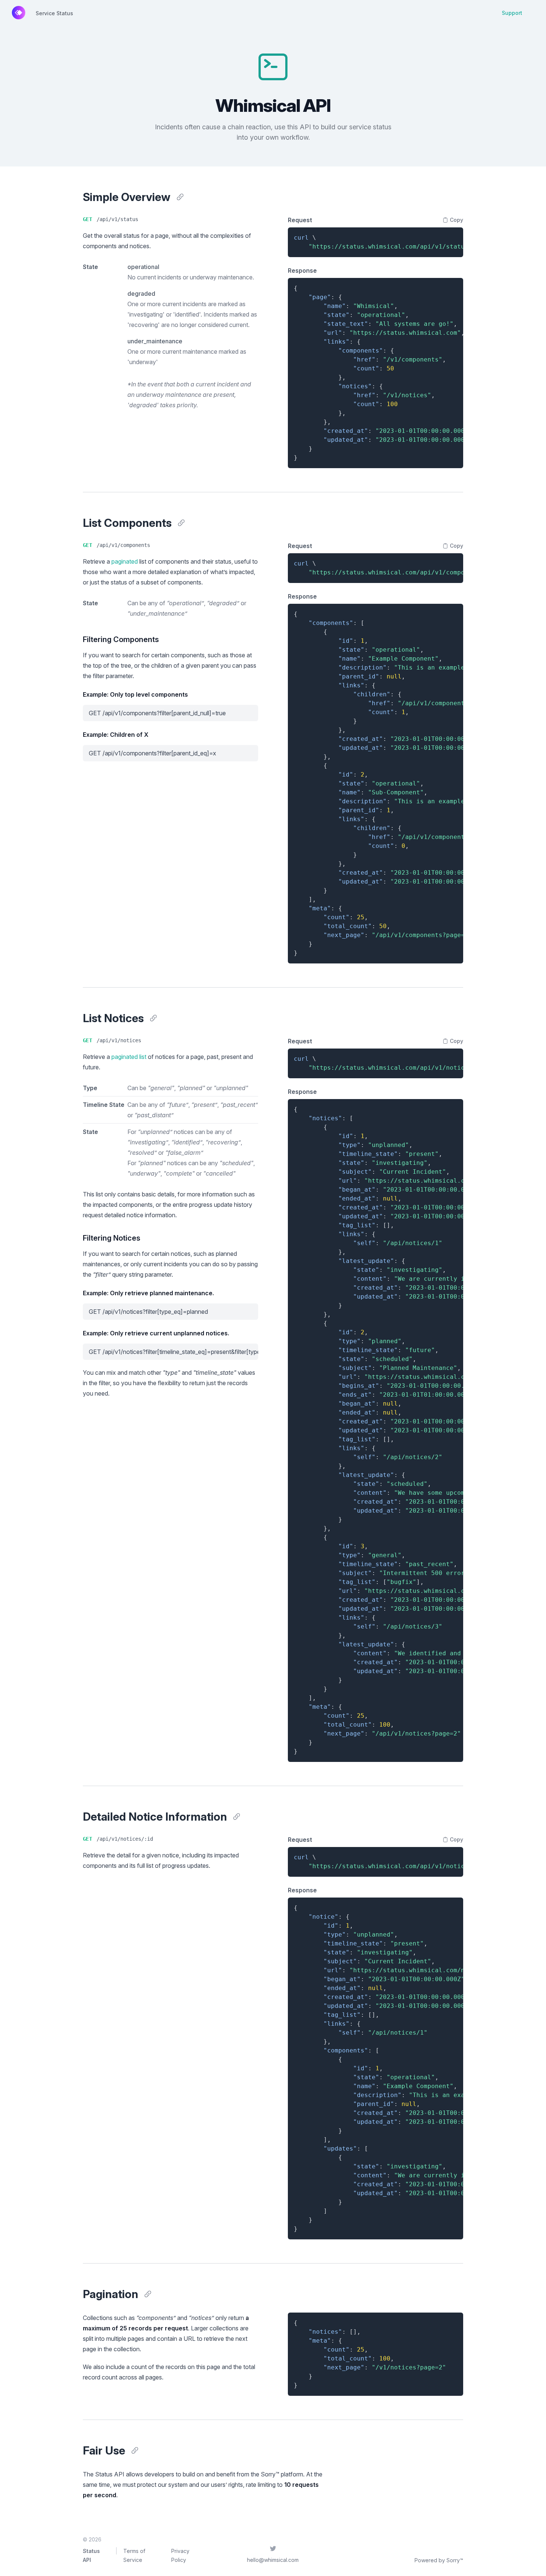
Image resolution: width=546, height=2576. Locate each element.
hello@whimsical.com (273, 2560)
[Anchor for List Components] (181, 523)
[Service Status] (19, 13)
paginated (125, 561)
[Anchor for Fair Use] (135, 2450)
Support (512, 13)
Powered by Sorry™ (439, 2560)
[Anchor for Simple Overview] (180, 197)
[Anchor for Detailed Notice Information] (237, 1817)
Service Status (54, 13)
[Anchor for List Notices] (153, 1018)
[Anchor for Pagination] (148, 2294)
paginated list (129, 1057)
